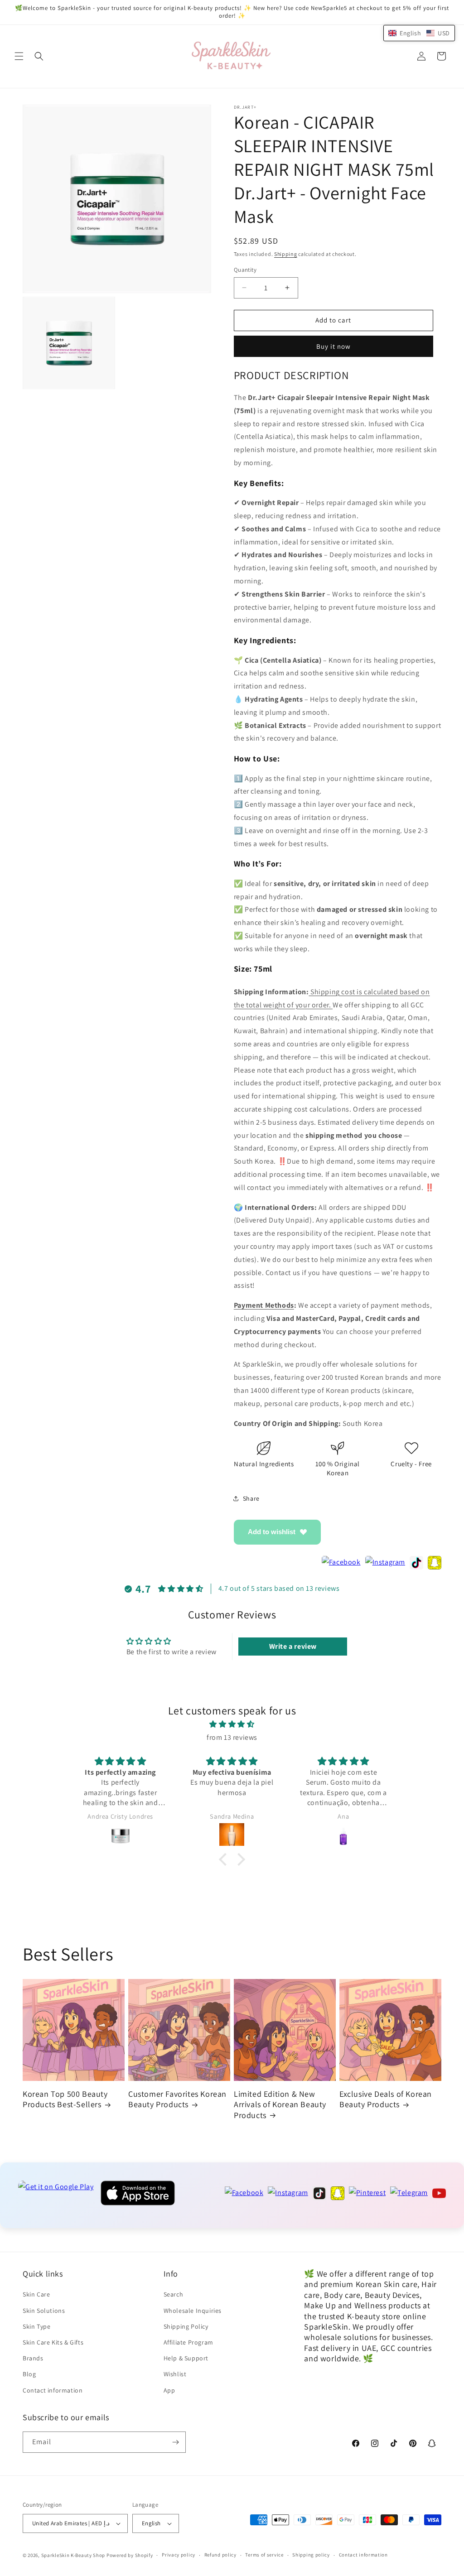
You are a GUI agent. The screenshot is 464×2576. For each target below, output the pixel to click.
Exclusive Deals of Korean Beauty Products (386, 2099)
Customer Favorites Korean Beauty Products (177, 2099)
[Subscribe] (175, 2442)
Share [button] (251, 1498)
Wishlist (175, 2374)
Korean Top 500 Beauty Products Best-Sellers (65, 2099)
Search (174, 2294)
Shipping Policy (186, 2326)
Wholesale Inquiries (193, 2311)
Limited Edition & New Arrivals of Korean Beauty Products (280, 2104)
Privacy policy (179, 2555)
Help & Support (186, 2358)
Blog (29, 2374)
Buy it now (333, 346)
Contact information (53, 2390)
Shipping (286, 254)
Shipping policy (311, 2555)
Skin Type (36, 2326)
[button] (19, 56)
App (169, 2390)
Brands (33, 2358)
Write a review (293, 1646)
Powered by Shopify (130, 2555)
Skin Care (36, 2294)
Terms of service (264, 2555)
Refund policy (220, 2555)
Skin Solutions (44, 2311)
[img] (232, 1724)
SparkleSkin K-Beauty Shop (73, 2555)
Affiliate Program (188, 2342)
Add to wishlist (272, 1532)
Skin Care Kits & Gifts (53, 2342)
